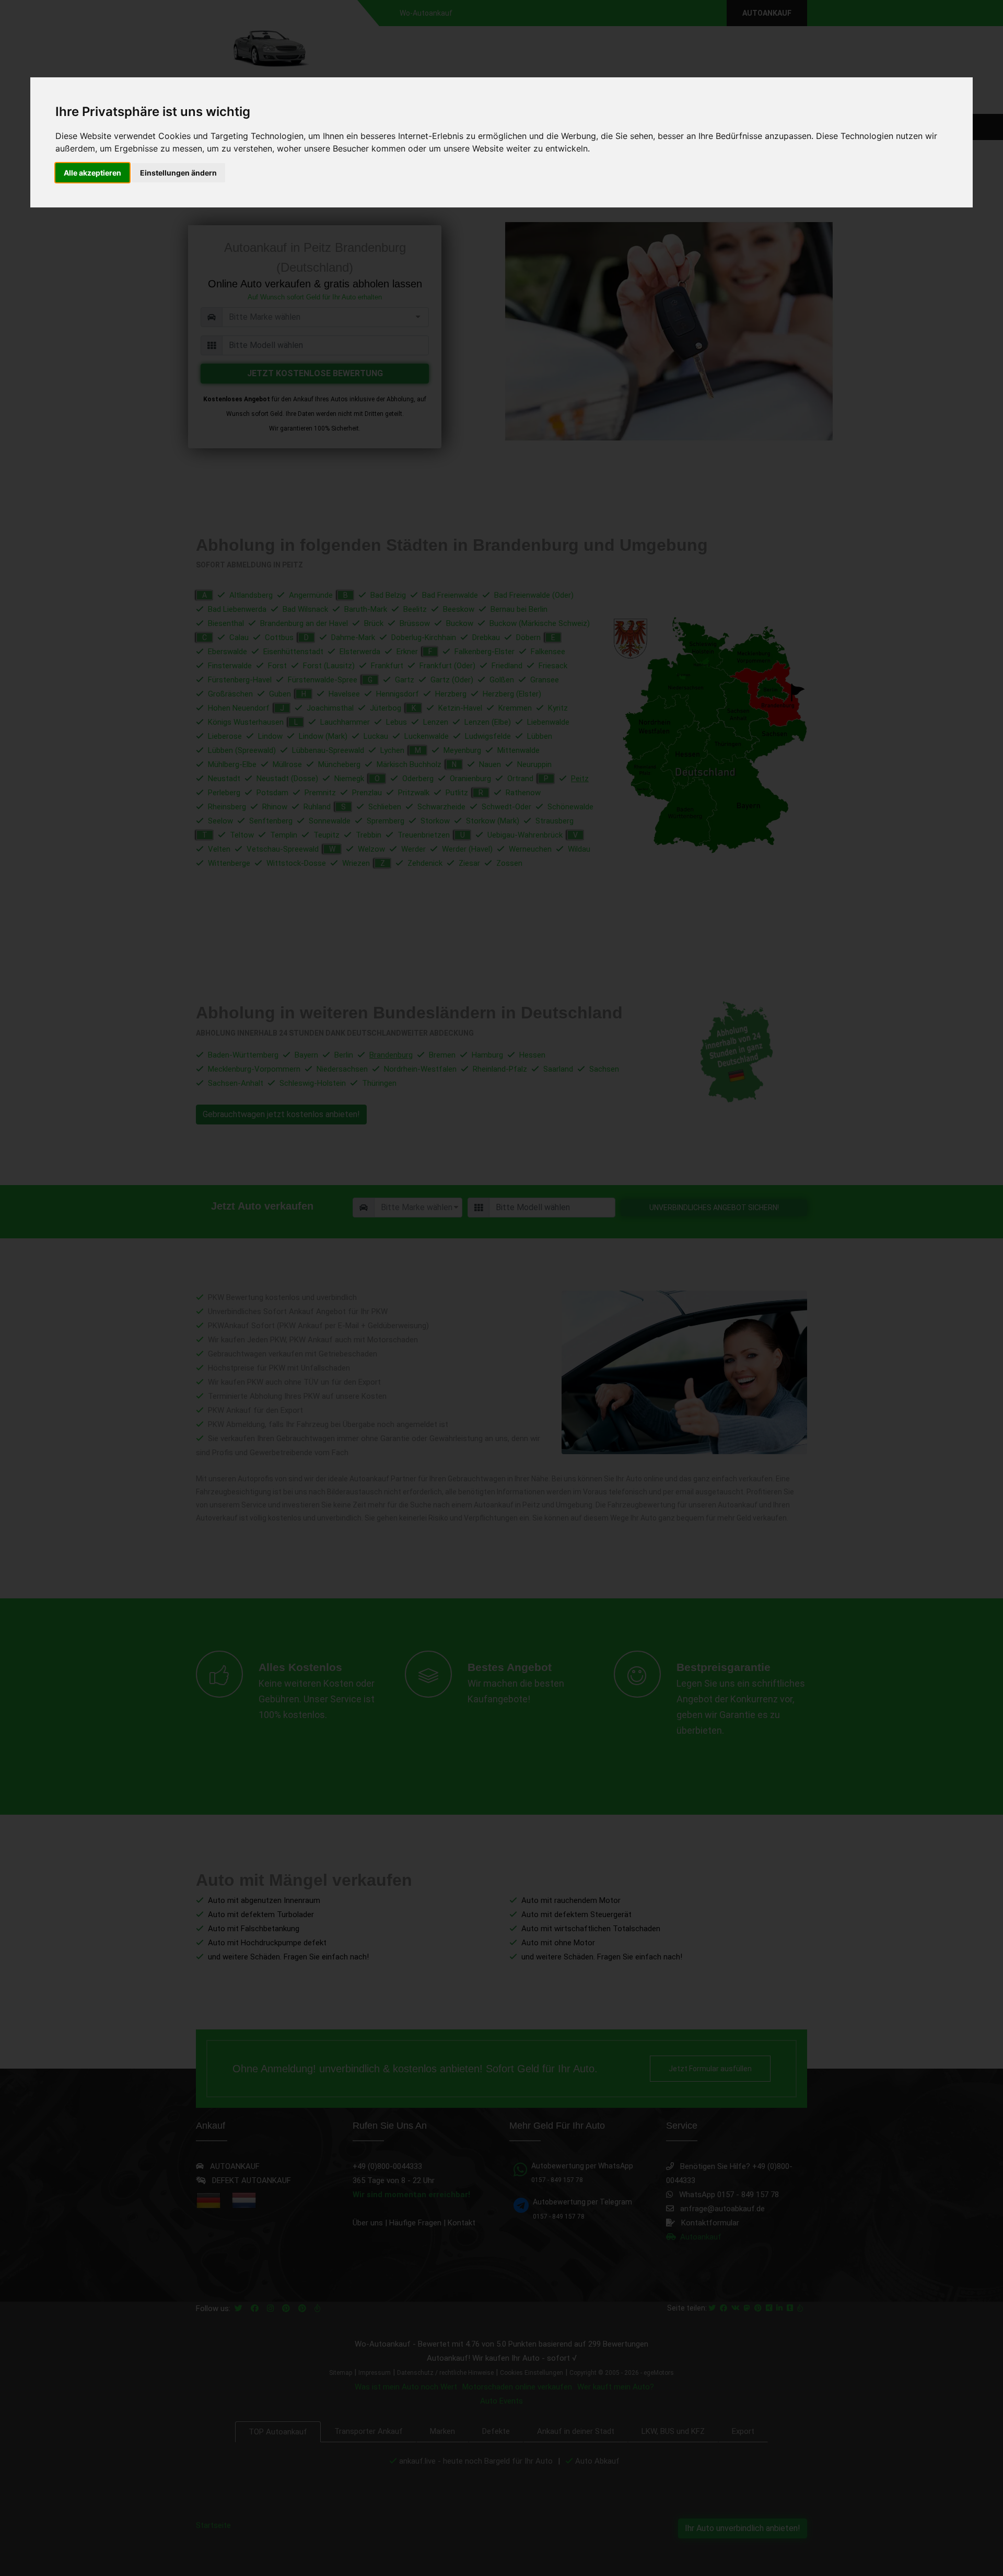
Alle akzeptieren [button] (92, 173)
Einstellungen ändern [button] (178, 173)
